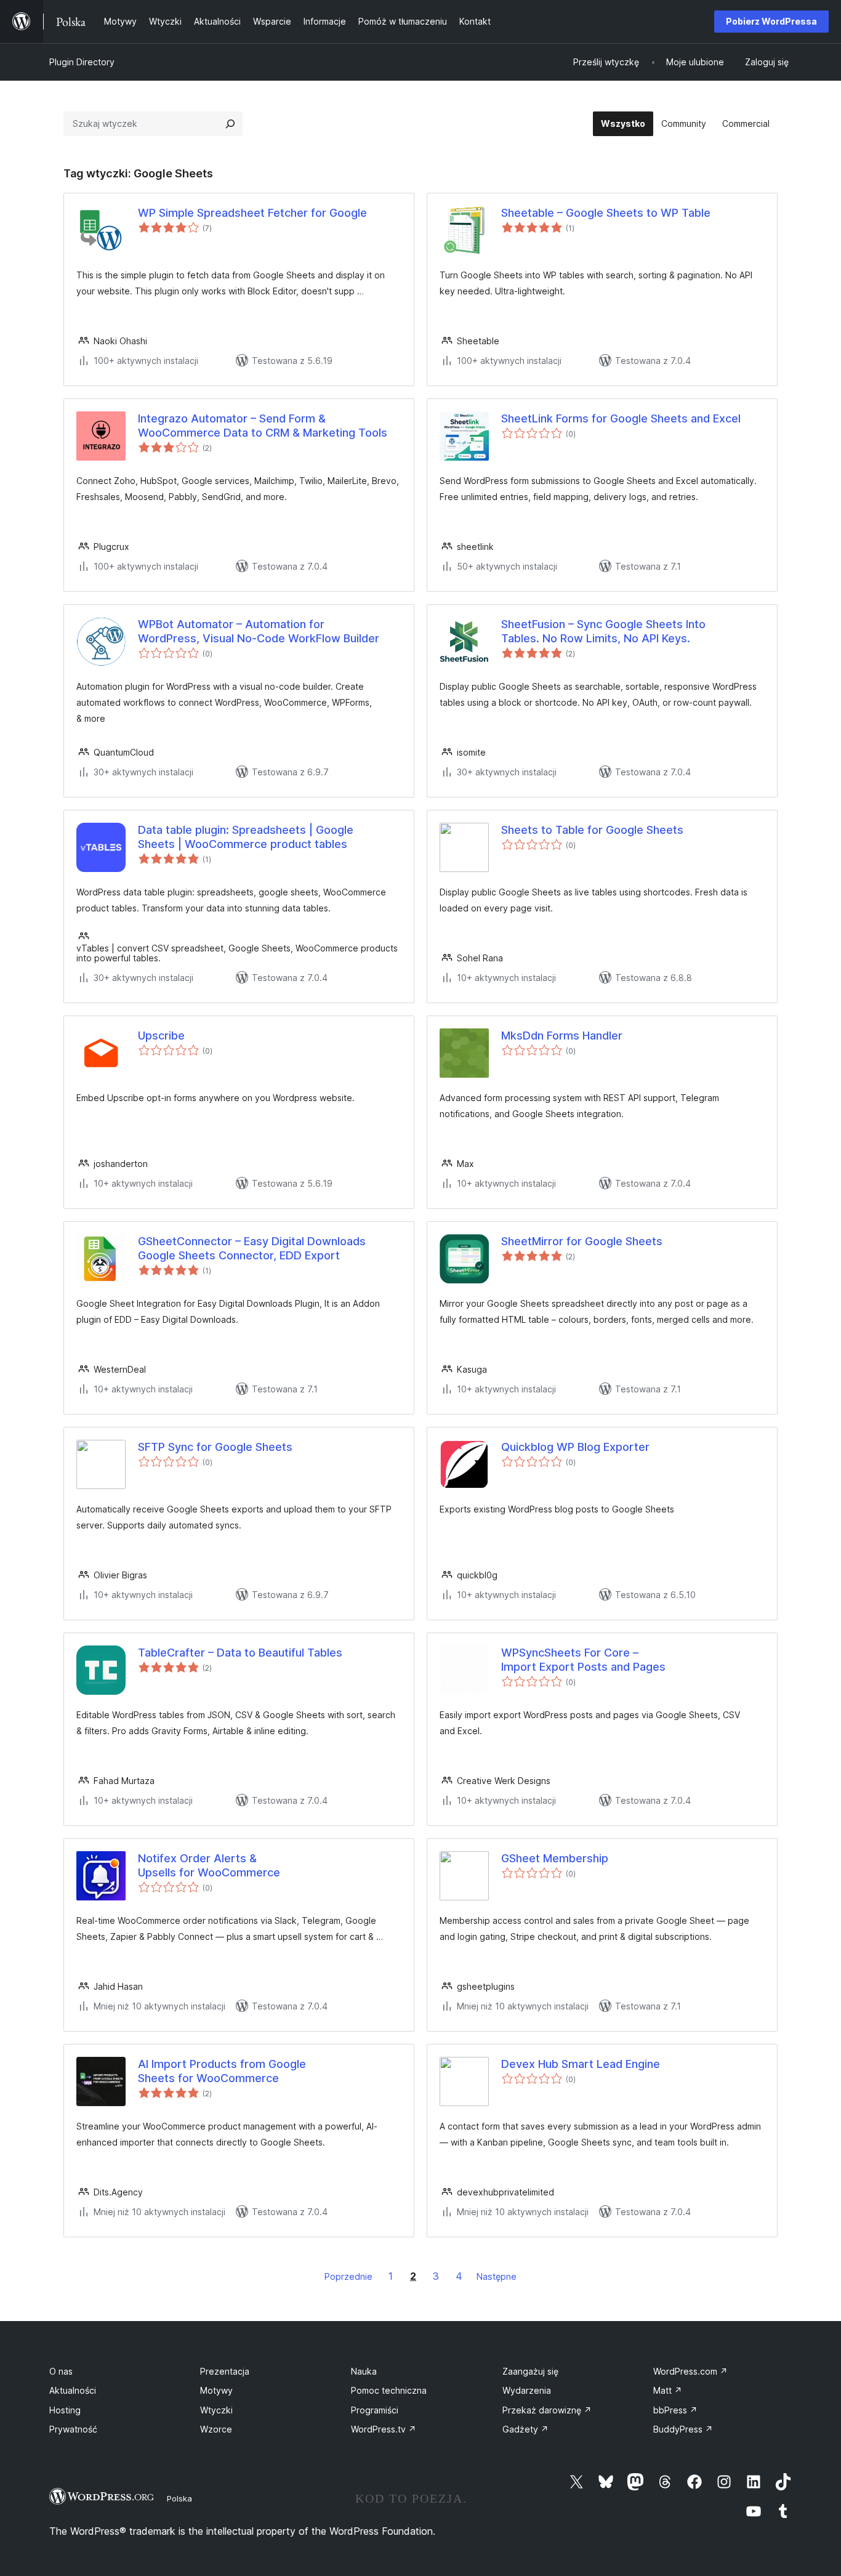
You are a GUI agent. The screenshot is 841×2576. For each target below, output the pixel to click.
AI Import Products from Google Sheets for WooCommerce (222, 2071)
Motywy (216, 2390)
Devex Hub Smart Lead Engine (581, 2064)
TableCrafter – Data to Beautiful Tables (240, 1653)
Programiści (375, 2410)
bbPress (675, 2410)
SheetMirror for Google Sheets (582, 1241)
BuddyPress (683, 2429)
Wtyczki (216, 2410)
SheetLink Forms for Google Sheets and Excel (621, 418)
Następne (497, 2276)
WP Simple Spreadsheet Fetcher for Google (252, 213)
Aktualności (73, 2390)
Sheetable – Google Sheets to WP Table (606, 213)
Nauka (364, 2371)
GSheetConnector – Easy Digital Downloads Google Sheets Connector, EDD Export (252, 1248)
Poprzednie (348, 2276)
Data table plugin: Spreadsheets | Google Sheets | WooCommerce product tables (246, 837)
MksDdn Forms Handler (562, 1036)
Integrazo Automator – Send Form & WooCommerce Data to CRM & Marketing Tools (263, 426)
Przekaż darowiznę (547, 2410)
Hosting (65, 2410)
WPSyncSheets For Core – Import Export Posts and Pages (583, 1660)
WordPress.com (690, 2371)
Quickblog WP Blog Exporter (575, 1447)
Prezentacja (225, 2371)
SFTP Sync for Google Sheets (215, 1447)
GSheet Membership (555, 1858)
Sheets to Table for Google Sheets (592, 830)
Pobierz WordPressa (771, 21)
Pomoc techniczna (389, 2390)
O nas (61, 2371)
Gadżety (525, 2429)
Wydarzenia (527, 2390)
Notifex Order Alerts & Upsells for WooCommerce (209, 1865)
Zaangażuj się (530, 2371)
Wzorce (216, 2429)
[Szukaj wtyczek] (230, 124)
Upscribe (161, 1036)
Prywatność (73, 2429)
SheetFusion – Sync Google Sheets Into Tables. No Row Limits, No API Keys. (603, 631)
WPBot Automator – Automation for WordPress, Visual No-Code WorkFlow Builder (259, 631)
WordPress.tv (384, 2429)
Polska (179, 2498)
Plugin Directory (82, 62)
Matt (668, 2390)
